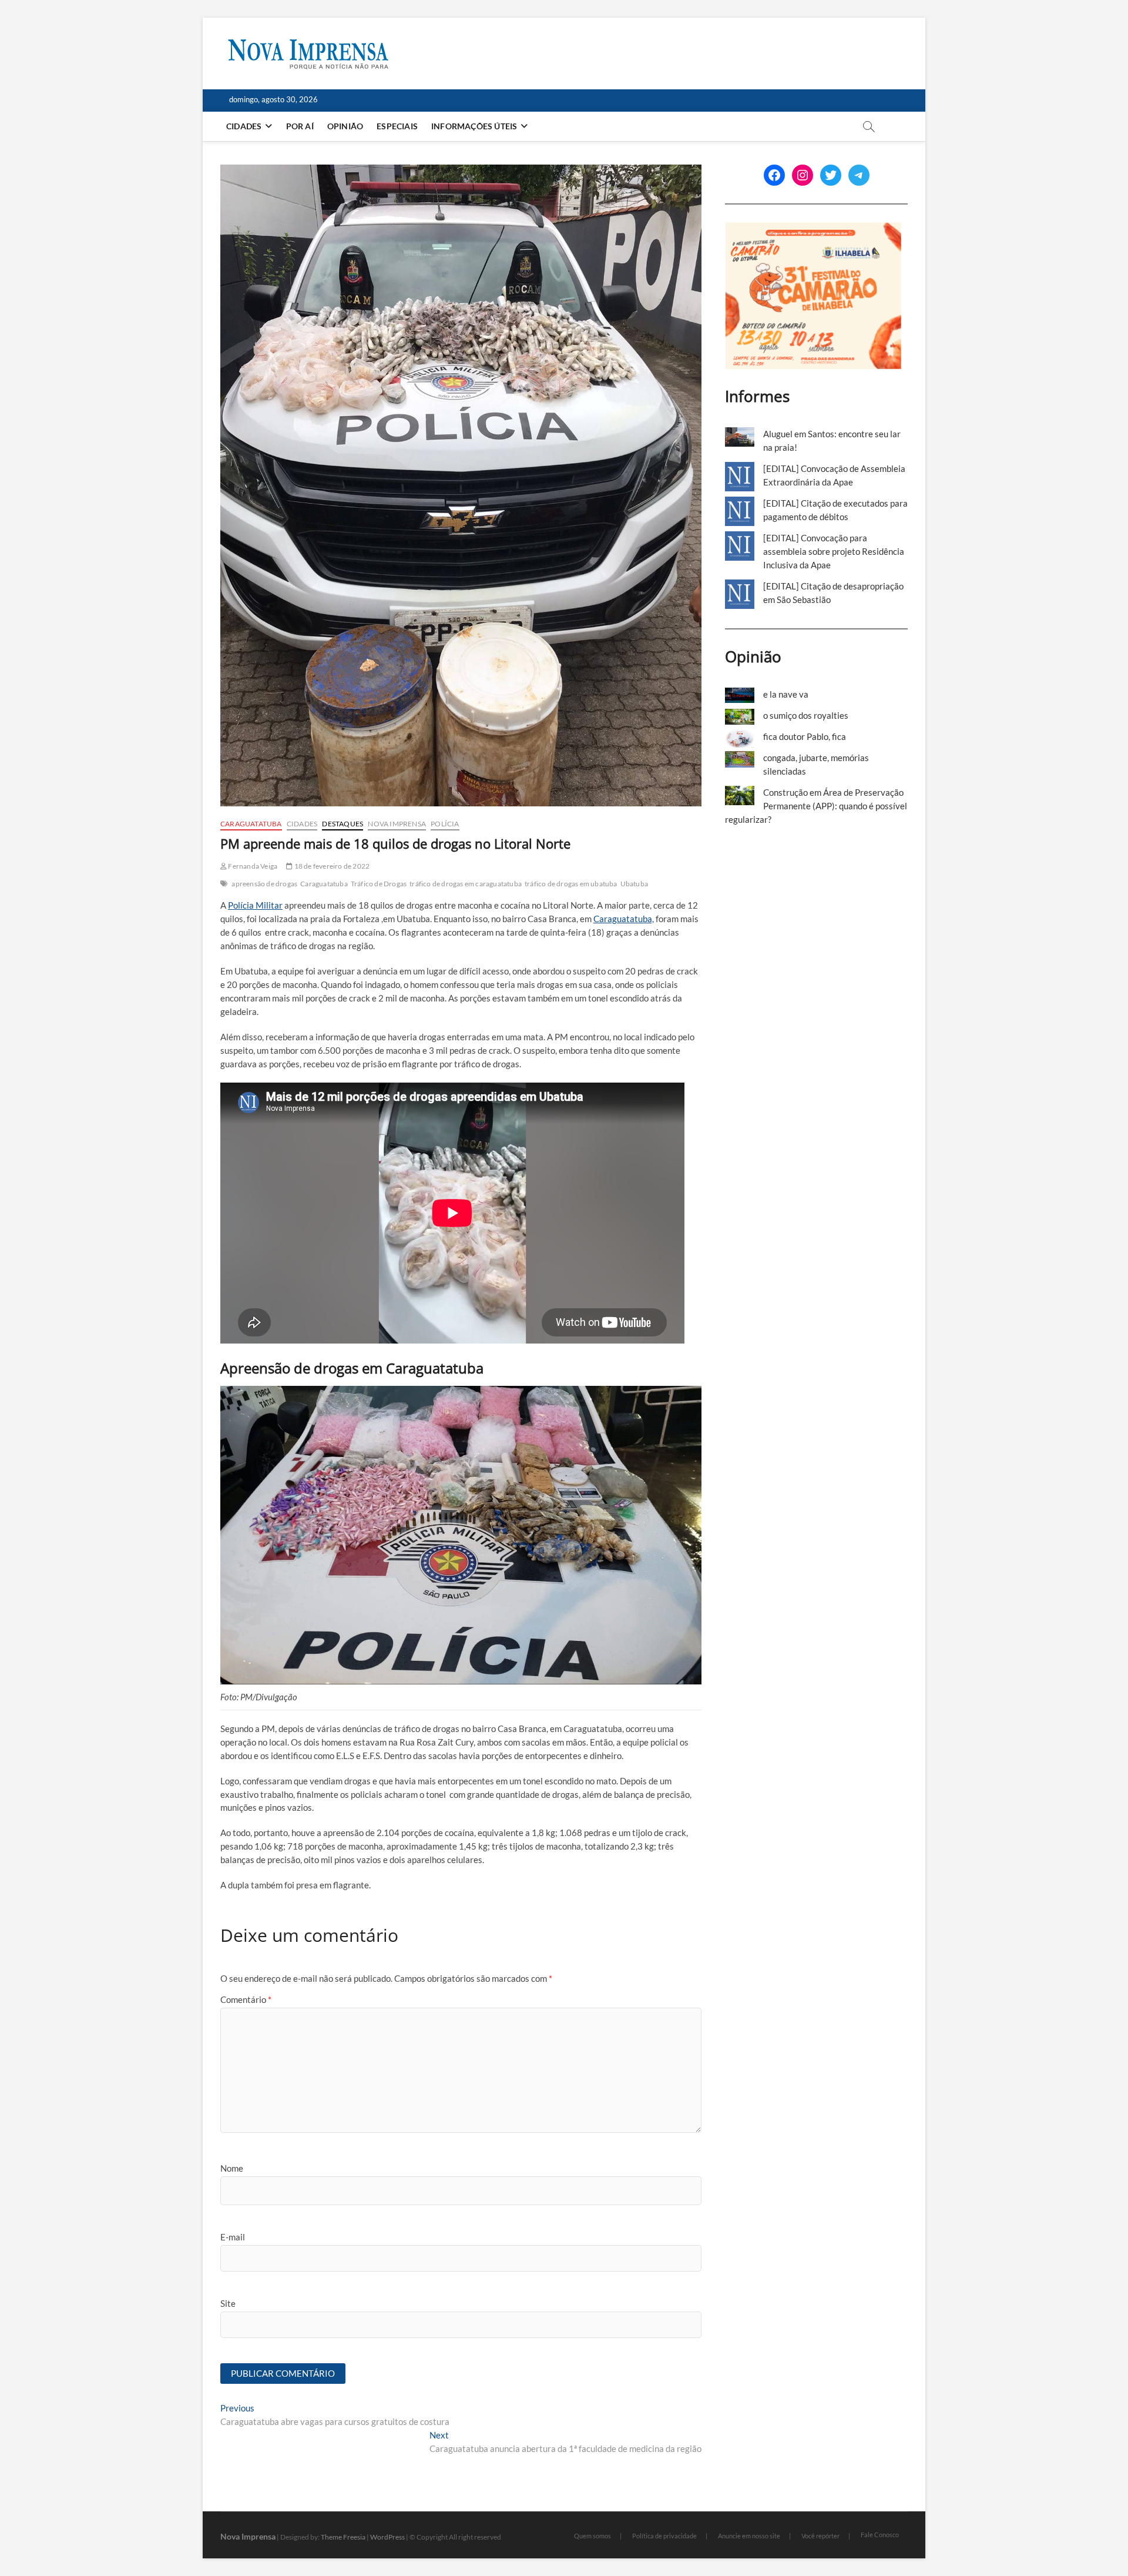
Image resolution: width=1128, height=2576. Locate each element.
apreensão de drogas (264, 884)
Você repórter (820, 2536)
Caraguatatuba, (624, 919)
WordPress (387, 2537)
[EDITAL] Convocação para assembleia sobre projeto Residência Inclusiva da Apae (834, 551)
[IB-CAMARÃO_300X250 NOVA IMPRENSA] (813, 229)
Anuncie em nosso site (749, 2536)
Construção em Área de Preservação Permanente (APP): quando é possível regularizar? (816, 806)
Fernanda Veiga (252, 866)
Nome (232, 2168)
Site (228, 2303)
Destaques (343, 824)
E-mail (233, 2237)
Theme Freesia (343, 2537)
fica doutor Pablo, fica (805, 736)
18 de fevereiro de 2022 (331, 866)
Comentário (246, 1999)
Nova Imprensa (397, 824)
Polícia (445, 824)
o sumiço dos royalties (806, 715)
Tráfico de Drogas (379, 884)
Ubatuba (634, 884)
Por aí (300, 126)
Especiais (397, 126)
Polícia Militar (255, 905)
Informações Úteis (474, 126)
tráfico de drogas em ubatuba (571, 884)
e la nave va (786, 694)
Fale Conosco (880, 2535)
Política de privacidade (664, 2536)
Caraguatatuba (251, 824)
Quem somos (592, 2536)
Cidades (244, 126)
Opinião (345, 126)
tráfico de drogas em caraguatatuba (466, 884)
